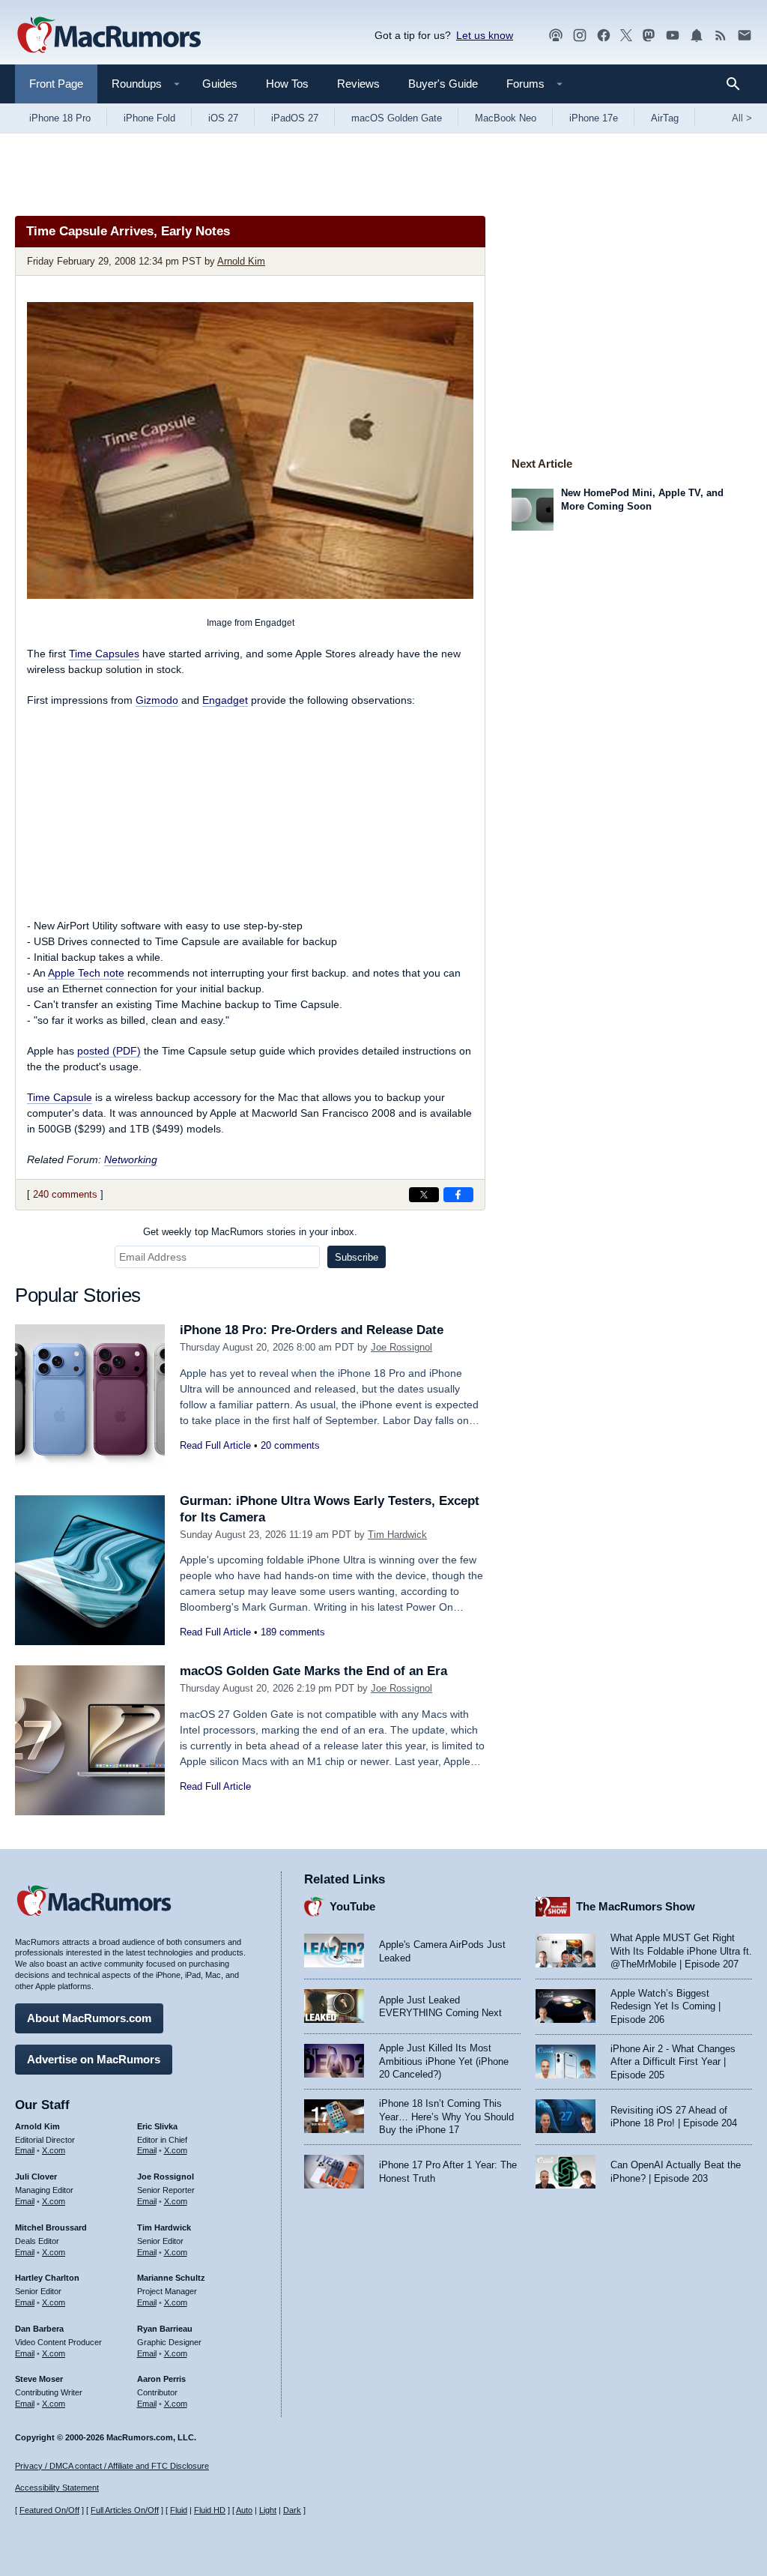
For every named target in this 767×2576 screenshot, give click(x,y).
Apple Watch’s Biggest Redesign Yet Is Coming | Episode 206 (666, 2006)
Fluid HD (210, 2510)
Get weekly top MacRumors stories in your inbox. (250, 1232)
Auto (244, 2510)
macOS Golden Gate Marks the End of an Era (313, 1671)
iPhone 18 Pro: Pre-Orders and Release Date (312, 1330)
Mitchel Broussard (51, 2227)
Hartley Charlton (47, 2278)
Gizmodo (157, 700)
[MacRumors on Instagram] (580, 36)
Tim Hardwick (397, 1535)
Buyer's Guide (443, 84)
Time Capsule (60, 1097)
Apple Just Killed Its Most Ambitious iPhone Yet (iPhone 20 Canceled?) (444, 2061)
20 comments (290, 1445)
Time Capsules (104, 654)
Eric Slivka (157, 2126)
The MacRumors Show (636, 1906)
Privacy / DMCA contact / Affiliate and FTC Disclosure (112, 2466)
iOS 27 (223, 118)
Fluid (179, 2510)
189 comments (293, 1632)
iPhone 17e (594, 118)
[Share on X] (424, 1195)
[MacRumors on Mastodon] (649, 36)
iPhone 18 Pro (60, 118)
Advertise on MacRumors (94, 2059)
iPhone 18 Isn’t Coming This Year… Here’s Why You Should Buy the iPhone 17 (446, 2117)
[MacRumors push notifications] (697, 36)
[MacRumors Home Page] (109, 36)
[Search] (738, 84)
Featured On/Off (49, 2510)
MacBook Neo (506, 118)
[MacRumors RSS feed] (721, 36)
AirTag (665, 118)
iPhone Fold (149, 118)
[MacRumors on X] (626, 36)
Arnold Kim (241, 261)
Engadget (225, 700)
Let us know (485, 35)
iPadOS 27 (295, 118)
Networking (131, 1159)
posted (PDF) (109, 1051)
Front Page (56, 84)
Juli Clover (36, 2177)
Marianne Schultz (171, 2278)
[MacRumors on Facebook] (604, 36)
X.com (54, 2150)
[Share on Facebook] (458, 1195)
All (742, 118)
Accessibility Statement (57, 2488)
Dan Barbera (39, 2329)
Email (25, 2150)
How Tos (287, 84)
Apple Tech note (86, 973)
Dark (292, 2510)
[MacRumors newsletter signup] (745, 36)
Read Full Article (215, 1445)
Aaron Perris (161, 2379)
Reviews (358, 84)
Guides (220, 84)
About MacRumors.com (89, 2018)
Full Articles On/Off (125, 2510)
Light (268, 2510)
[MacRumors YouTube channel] (673, 36)
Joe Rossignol (401, 1347)
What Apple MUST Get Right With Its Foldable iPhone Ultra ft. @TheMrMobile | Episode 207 (681, 1951)
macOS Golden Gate (397, 118)
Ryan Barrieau (165, 2329)
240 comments (65, 1194)
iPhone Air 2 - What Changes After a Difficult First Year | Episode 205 (673, 2062)
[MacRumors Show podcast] (556, 36)
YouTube (352, 1906)
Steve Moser (39, 2379)
